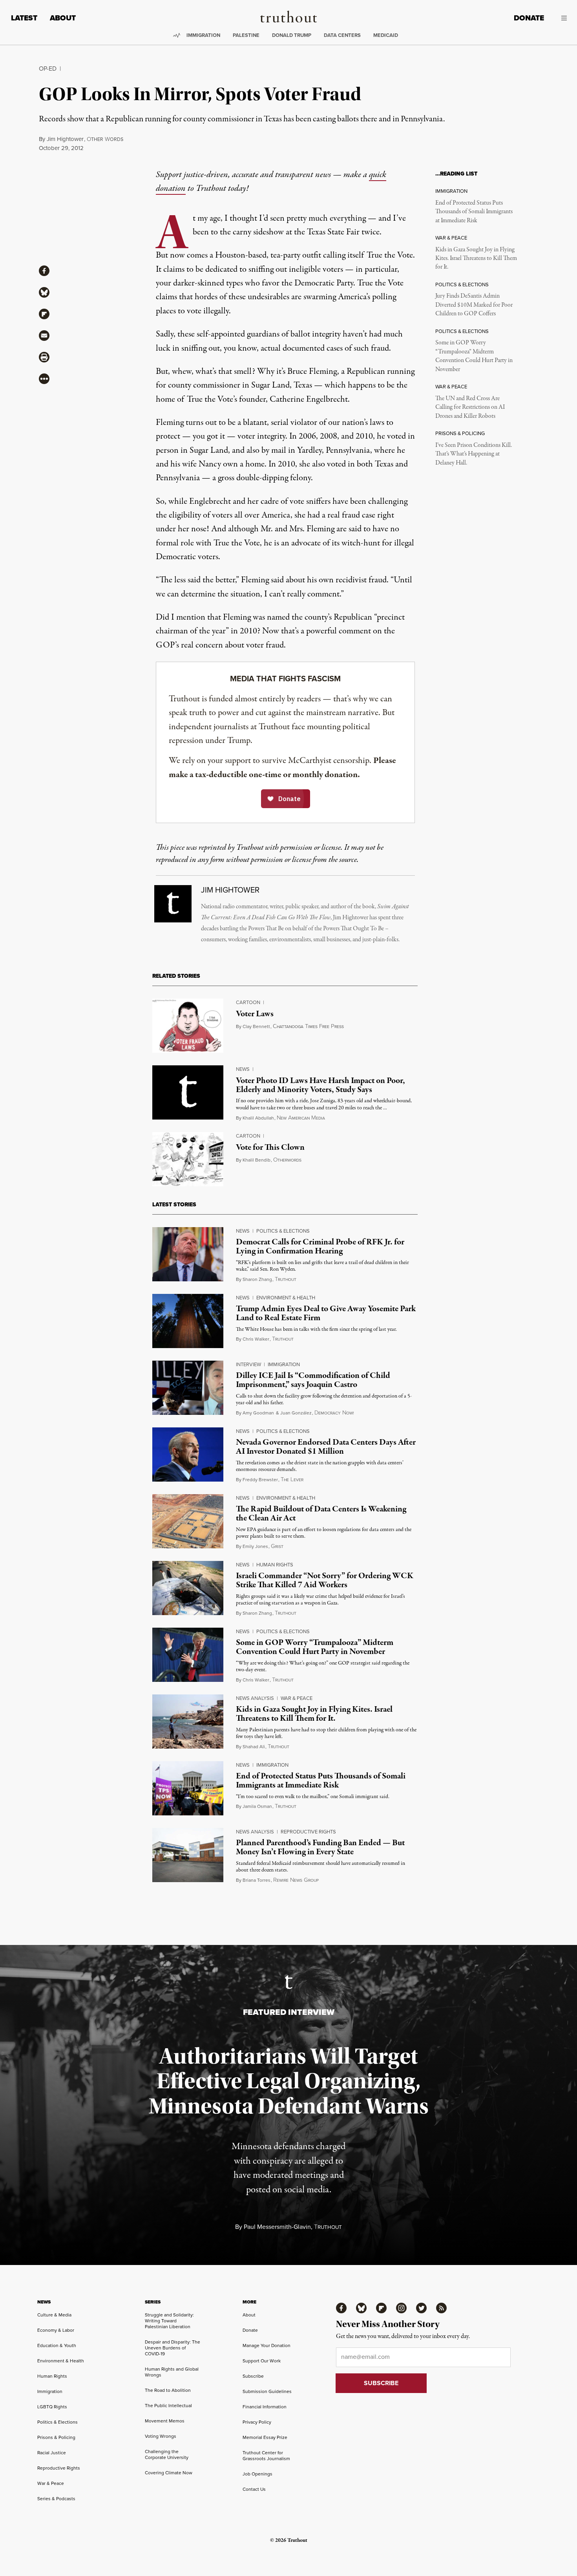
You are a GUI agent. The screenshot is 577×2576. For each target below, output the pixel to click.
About (63, 18)
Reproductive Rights (308, 1832)
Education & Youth (57, 2345)
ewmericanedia (301, 1118)
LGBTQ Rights (52, 2407)
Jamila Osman (257, 1806)
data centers (342, 35)
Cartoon (248, 1002)
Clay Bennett (256, 1026)
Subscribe (253, 2376)
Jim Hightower (65, 139)
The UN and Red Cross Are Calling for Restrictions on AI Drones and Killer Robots (470, 407)
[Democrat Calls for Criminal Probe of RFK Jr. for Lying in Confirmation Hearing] (188, 1254)
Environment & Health (286, 1298)
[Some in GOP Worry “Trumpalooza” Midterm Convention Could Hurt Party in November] (188, 1655)
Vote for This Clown (270, 1147)
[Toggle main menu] (561, 18)
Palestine (246, 35)
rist (277, 1547)
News (243, 1069)
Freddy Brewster (260, 1480)
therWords (287, 1160)
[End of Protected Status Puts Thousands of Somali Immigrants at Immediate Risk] (188, 1788)
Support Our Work (262, 2361)
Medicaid (386, 35)
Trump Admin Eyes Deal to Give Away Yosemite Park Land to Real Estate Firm (326, 1313)
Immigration (203, 35)
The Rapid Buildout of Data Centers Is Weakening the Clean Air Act (321, 1514)
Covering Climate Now (169, 2473)
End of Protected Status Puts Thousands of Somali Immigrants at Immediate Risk (474, 212)
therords (105, 139)
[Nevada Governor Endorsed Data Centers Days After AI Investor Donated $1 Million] (188, 1454)
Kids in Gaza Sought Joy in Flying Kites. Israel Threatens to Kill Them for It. (476, 259)
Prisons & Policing (56, 2437)
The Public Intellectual (168, 2406)
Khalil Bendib (257, 1160)
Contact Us (254, 2489)
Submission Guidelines (267, 2391)
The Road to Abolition (168, 2390)
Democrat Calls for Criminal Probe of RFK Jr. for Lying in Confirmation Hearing (320, 1247)
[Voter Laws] (188, 1026)
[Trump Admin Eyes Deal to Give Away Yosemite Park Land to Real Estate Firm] (188, 1321)
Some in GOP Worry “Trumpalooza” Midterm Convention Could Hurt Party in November (474, 356)
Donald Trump (292, 35)
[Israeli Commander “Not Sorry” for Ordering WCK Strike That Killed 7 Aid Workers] (188, 1588)
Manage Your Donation (267, 2345)
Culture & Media (54, 2315)
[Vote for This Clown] (188, 1159)
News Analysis (255, 1698)
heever (292, 1480)
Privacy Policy (257, 2422)
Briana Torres (257, 1880)
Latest (24, 18)
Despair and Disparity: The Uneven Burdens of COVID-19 (173, 2348)
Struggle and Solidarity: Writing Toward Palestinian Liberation (169, 2321)
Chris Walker (256, 1339)
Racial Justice (52, 2453)
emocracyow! (334, 1413)
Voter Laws (255, 1014)
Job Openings (257, 2474)
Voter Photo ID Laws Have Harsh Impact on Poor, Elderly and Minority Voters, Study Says (320, 1085)
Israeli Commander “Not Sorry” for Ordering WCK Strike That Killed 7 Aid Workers (325, 1580)
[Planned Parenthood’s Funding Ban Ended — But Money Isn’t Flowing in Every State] (188, 1855)
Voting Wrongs (161, 2436)
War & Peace (297, 1698)
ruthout (286, 1280)
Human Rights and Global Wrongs (172, 2372)
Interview (248, 1364)
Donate (529, 18)
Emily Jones (255, 1546)
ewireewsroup (296, 1880)
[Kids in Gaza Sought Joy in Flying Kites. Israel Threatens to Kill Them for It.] (188, 1722)
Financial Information (265, 2407)
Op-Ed (48, 69)
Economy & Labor (56, 2330)
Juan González (296, 1413)
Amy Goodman (258, 1413)
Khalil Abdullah (258, 1118)
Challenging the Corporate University (167, 2454)
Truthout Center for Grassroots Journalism (266, 2456)
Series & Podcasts (56, 2499)
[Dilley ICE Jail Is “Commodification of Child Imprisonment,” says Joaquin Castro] (188, 1388)
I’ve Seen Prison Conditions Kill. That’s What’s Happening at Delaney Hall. (474, 454)
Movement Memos (165, 2421)
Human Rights (275, 1565)
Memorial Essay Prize (265, 2437)
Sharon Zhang (257, 1279)
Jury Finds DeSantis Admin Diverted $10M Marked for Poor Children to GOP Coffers (474, 305)
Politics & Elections (283, 1231)
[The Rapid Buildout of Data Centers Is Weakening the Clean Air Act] (188, 1521)
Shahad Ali (254, 1747)
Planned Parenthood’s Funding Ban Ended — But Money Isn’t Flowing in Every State (320, 1847)
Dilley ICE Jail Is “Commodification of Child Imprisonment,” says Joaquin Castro (313, 1380)
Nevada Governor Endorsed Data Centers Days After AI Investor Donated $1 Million (326, 1447)
